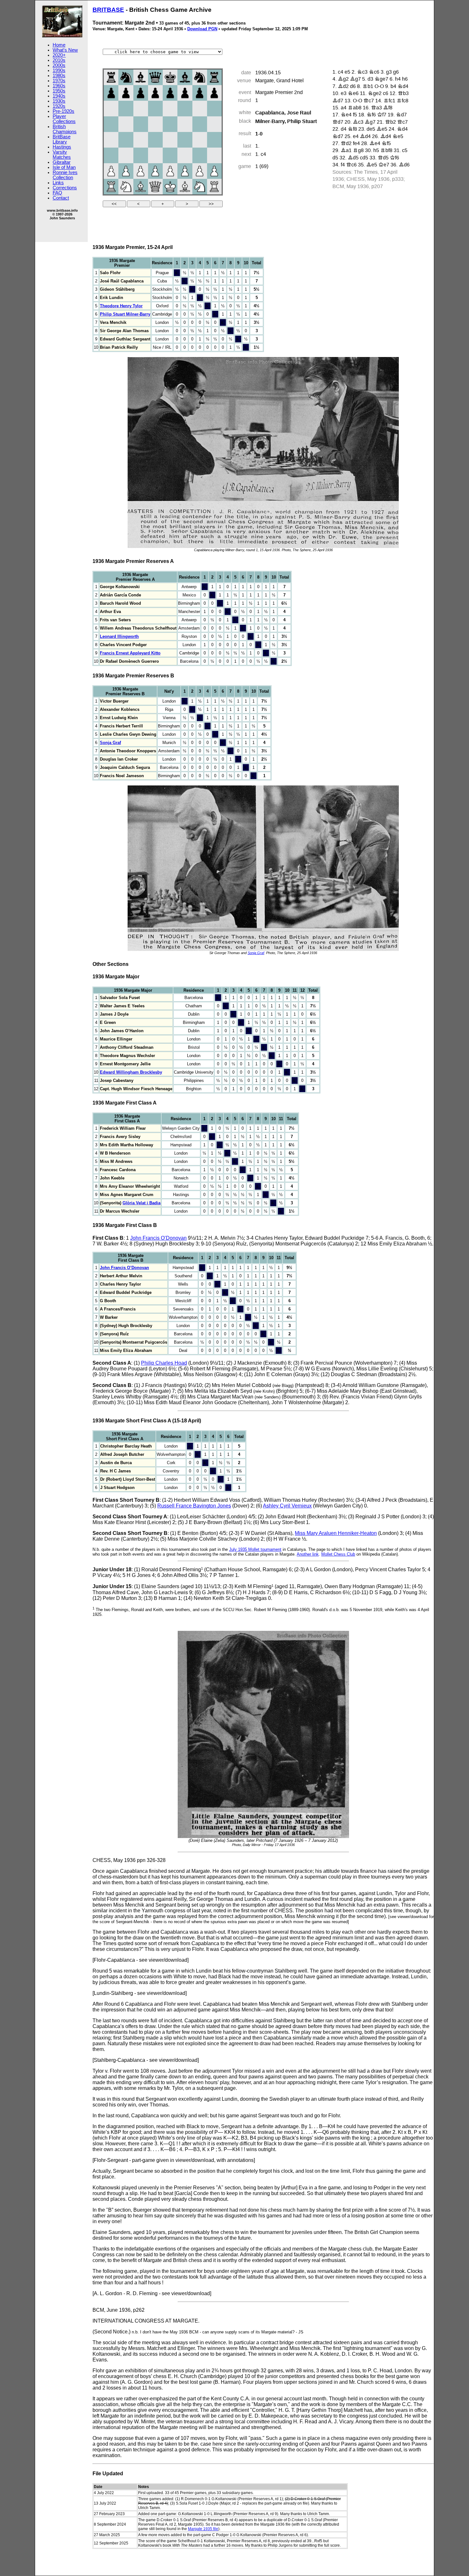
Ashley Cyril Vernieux (287, 1506)
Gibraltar (62, 162)
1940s (59, 96)
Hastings (62, 147)
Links (58, 183)
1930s (59, 101)
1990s (59, 70)
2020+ (59, 55)
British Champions (65, 129)
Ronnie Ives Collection (65, 175)
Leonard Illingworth (119, 636)
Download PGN (202, 29)
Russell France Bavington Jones (194, 1506)
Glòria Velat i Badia (141, 1203)
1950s (59, 91)
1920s (59, 106)
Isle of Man (64, 167)
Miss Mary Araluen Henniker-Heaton (336, 1533)
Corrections (65, 188)
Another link (308, 1554)
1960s (59, 86)
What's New (65, 50)
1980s (59, 76)
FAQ (57, 193)
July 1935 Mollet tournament (255, 1549)
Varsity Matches (62, 155)
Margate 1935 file (203, 2529)
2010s (59, 60)
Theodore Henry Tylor (121, 306)
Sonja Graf (110, 743)
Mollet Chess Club (338, 1554)
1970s (59, 81)
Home (59, 45)
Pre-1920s (63, 111)
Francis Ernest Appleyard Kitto (130, 653)
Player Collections (64, 119)
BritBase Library (62, 139)
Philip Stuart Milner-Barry (125, 314)
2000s (59, 65)
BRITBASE (108, 10)
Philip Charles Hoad (164, 1363)
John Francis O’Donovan (158, 1238)
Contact (61, 198)
